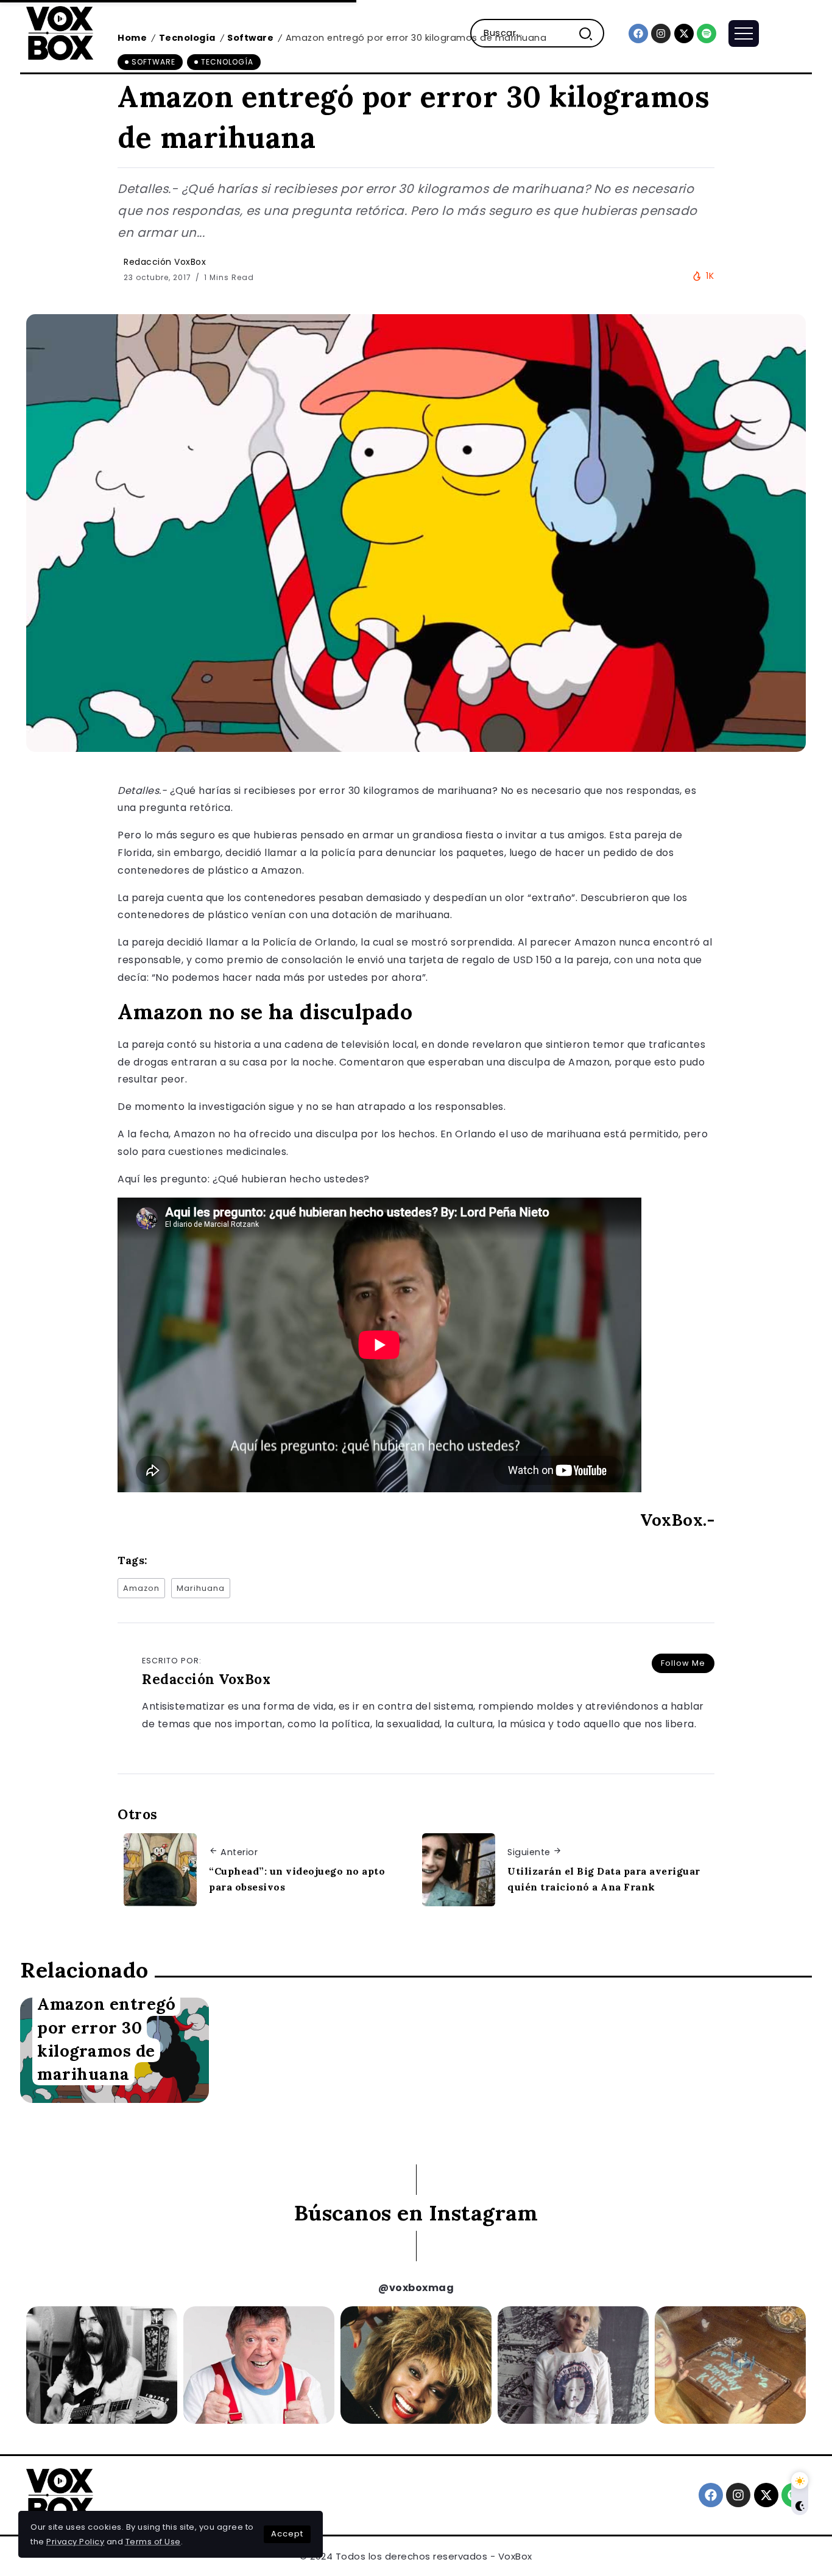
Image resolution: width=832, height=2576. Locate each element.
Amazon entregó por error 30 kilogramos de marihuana (106, 2038)
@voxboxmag (416, 2288)
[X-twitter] (684, 33)
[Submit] (591, 33)
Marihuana (201, 1588)
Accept (287, 2534)
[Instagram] (661, 33)
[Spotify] (707, 33)
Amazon (141, 1588)
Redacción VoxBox (165, 262)
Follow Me (683, 1663)
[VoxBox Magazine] (60, 33)
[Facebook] (638, 33)
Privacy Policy (75, 2542)
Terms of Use (153, 2542)
